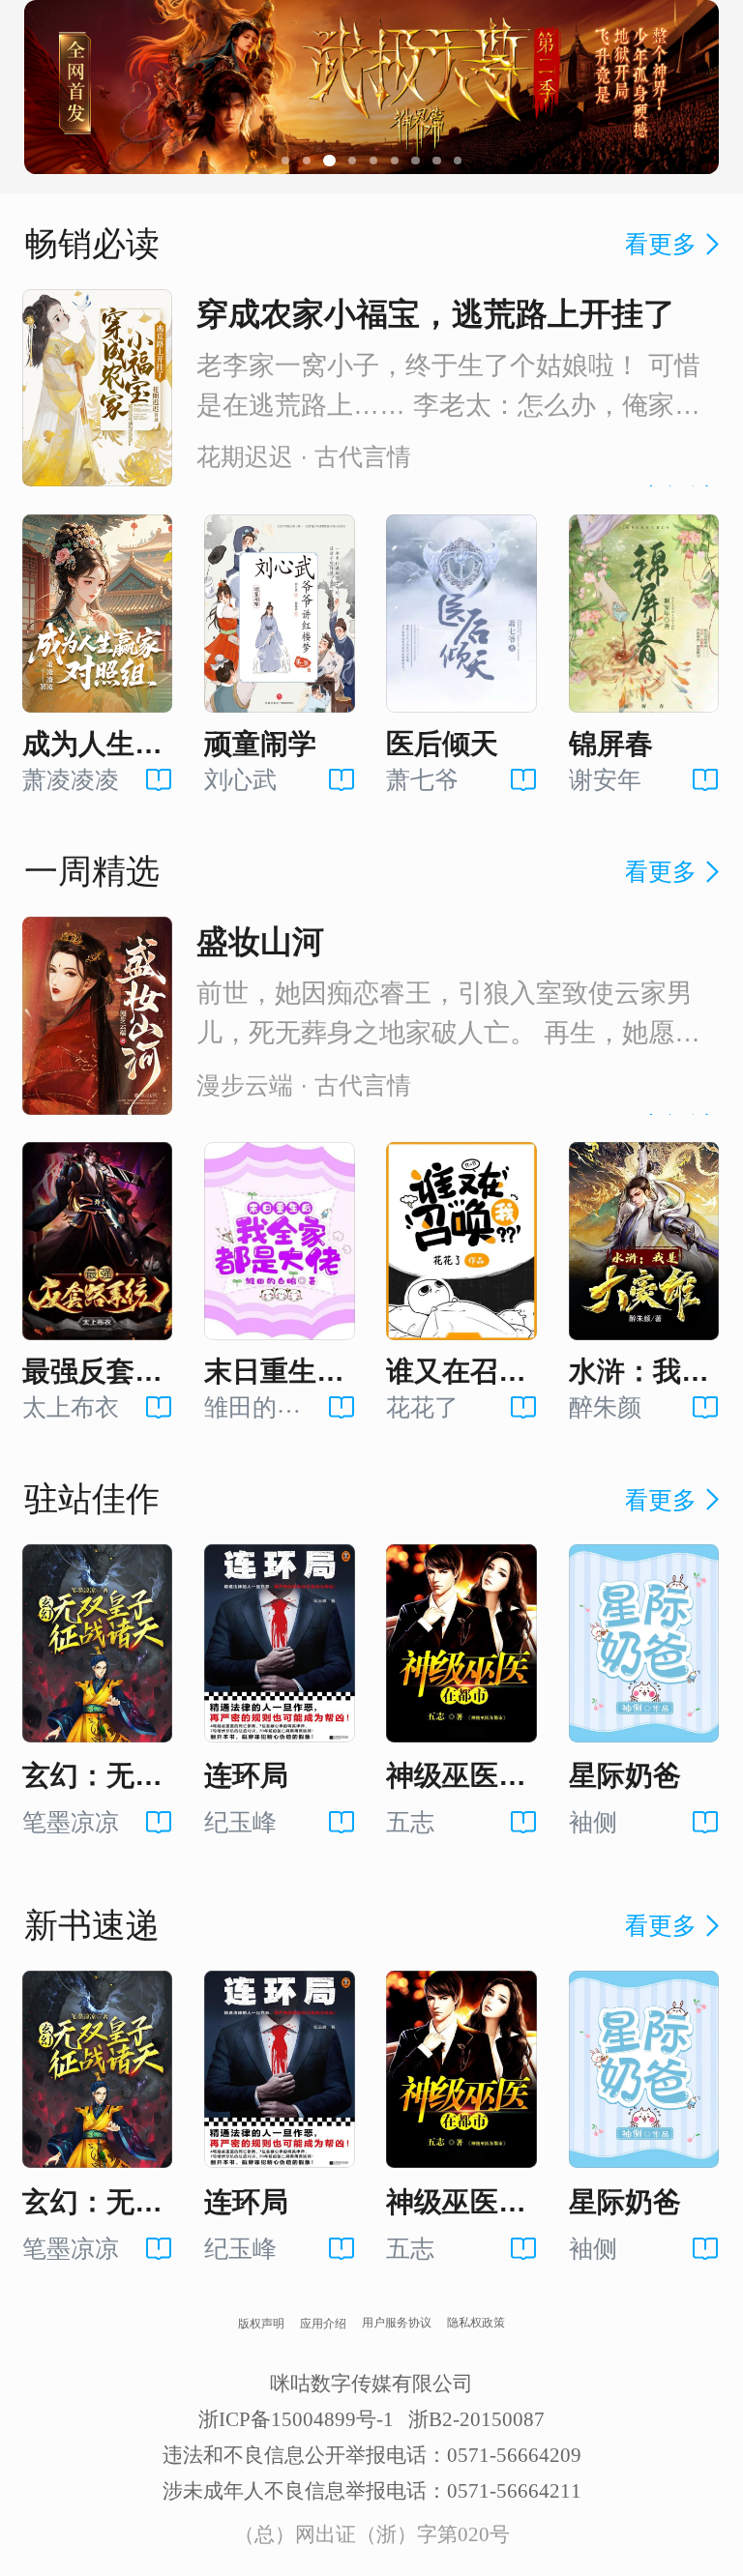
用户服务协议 (397, 2323)
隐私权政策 (476, 2323)
